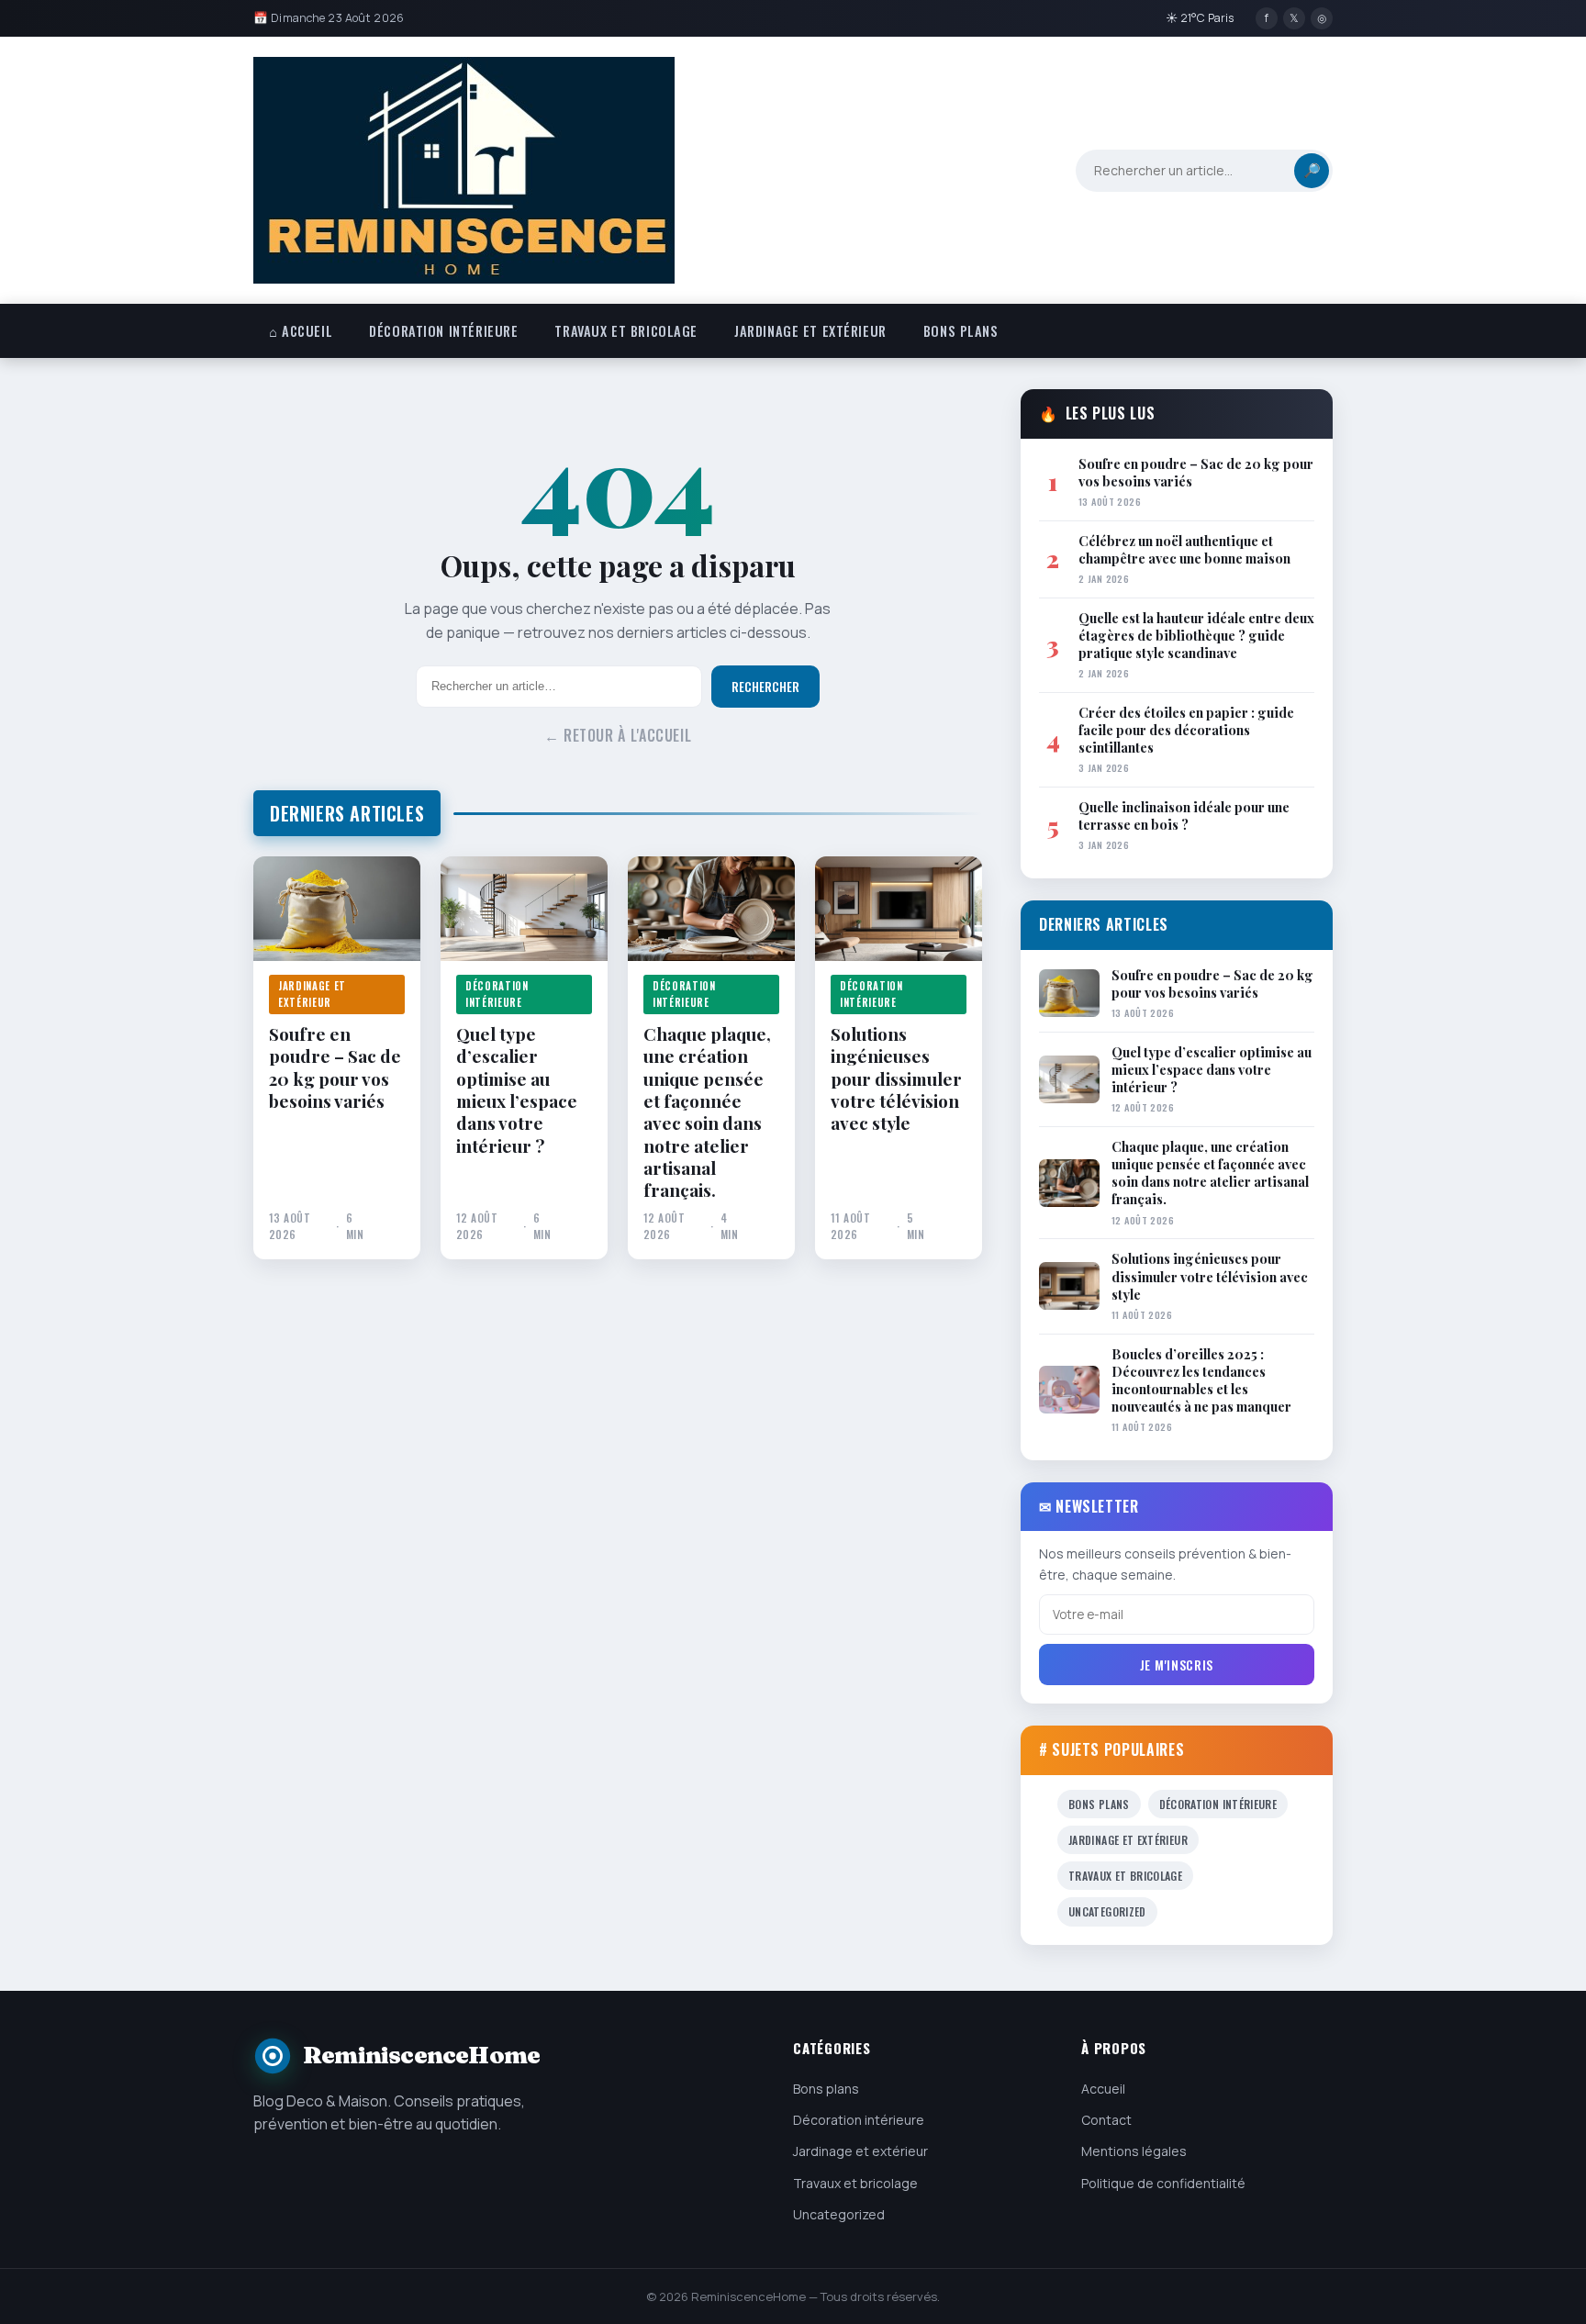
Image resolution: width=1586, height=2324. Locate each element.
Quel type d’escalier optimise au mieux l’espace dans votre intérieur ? (517, 1089)
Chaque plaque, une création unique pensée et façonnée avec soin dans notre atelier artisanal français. (707, 1112)
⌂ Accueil (301, 331)
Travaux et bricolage (626, 331)
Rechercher (765, 687)
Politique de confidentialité (1163, 2183)
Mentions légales (1134, 2151)
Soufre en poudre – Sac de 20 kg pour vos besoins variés (335, 1067)
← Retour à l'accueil (618, 735)
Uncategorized (1107, 1911)
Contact (1106, 2120)
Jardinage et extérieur (810, 331)
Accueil (1103, 2089)
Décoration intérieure (443, 331)
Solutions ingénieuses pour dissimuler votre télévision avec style (896, 1078)
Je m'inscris (1177, 1665)
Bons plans (961, 331)
